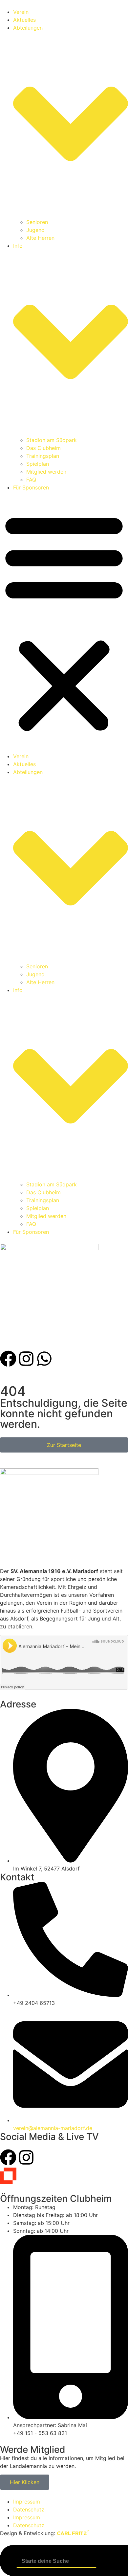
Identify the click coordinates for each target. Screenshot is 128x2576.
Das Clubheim (43, 448)
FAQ (31, 480)
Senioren (37, 222)
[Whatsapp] (44, 1359)
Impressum (27, 2502)
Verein (21, 12)
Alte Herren (40, 238)
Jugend (35, 230)
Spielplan (38, 464)
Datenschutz (29, 2509)
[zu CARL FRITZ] (73, 2533)
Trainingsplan (43, 456)
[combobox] (56, 2561)
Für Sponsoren (31, 487)
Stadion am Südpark (52, 440)
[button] (64, 622)
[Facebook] (8, 1359)
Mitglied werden (46, 472)
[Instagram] (26, 1359)
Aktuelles (24, 20)
